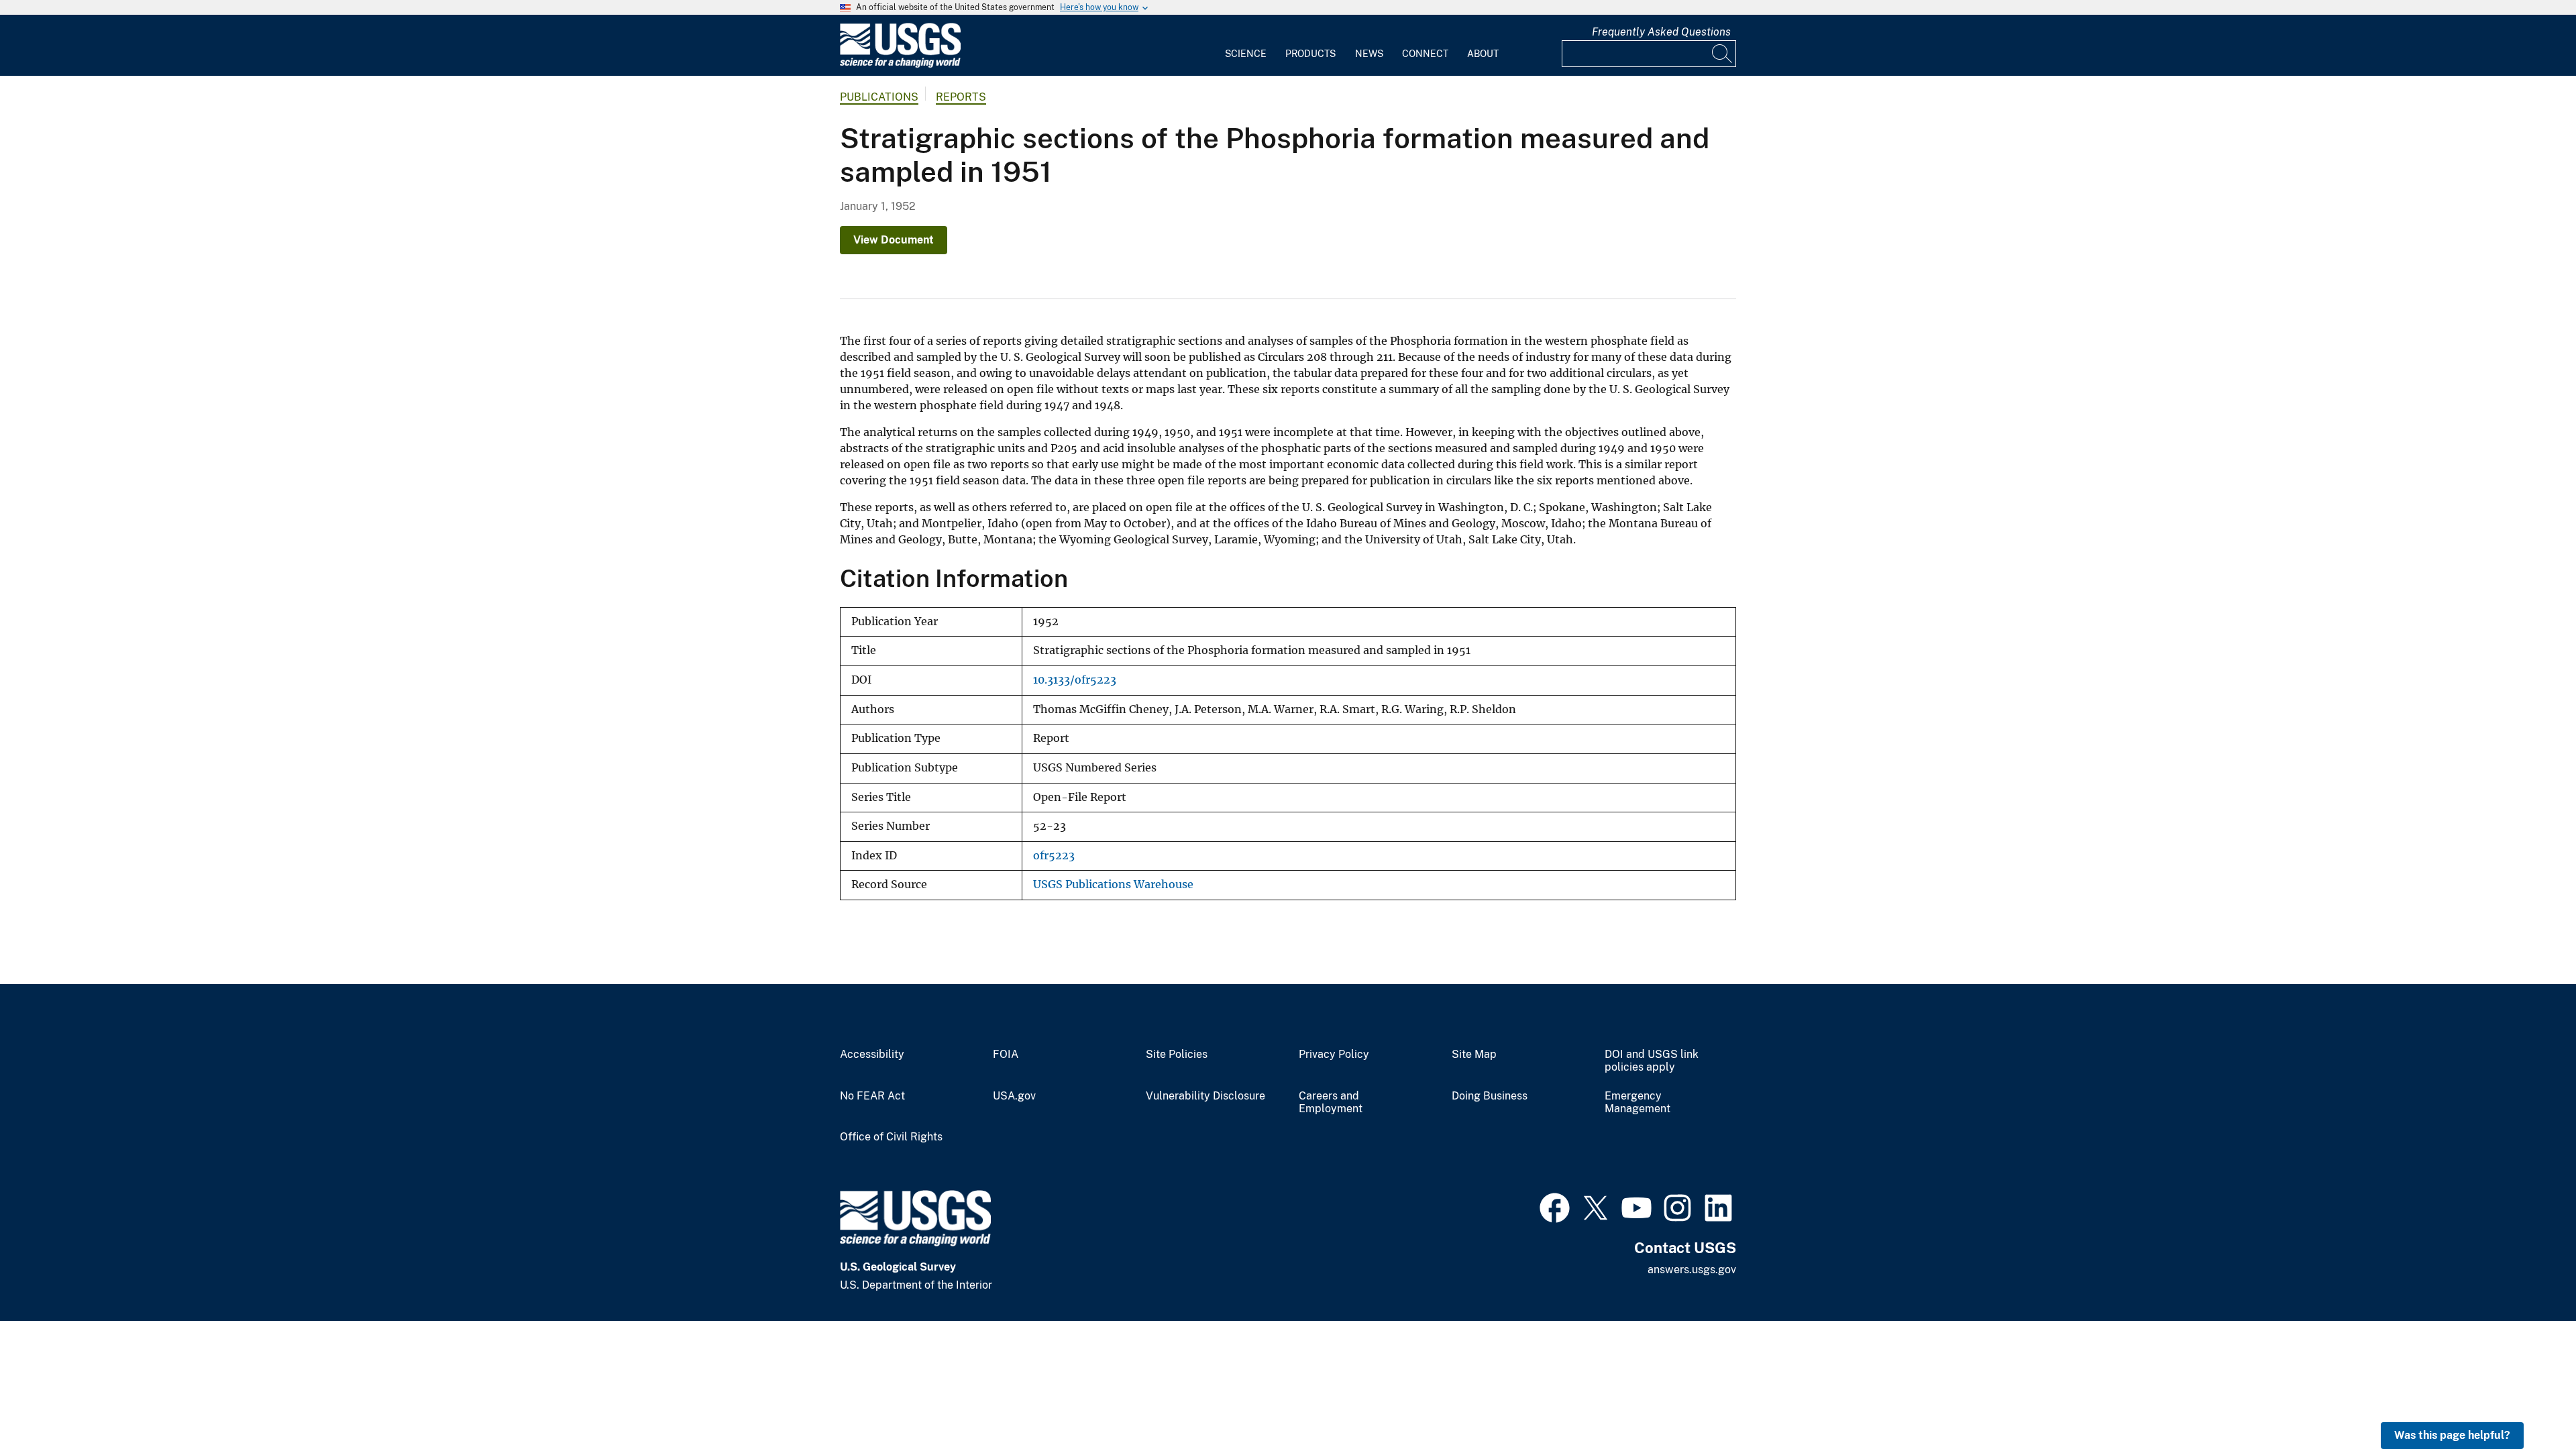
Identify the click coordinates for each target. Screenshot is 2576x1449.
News (1369, 54)
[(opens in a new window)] (1555, 1206)
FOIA (1006, 1055)
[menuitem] (1246, 46)
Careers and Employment (1331, 1103)
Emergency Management (1638, 1103)
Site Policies (1177, 1055)
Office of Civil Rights (891, 1137)
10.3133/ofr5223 (1075, 680)
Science (1246, 54)
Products (1310, 54)
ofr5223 (1054, 856)
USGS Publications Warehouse (1113, 884)
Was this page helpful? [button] (2452, 1435)
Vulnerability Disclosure (1205, 1096)
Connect (1425, 54)
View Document (894, 240)
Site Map (1474, 1055)
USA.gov (1014, 1096)
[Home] (900, 65)
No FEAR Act (872, 1096)
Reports (961, 97)
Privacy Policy (1334, 1055)
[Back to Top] (2527, 1400)
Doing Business (1490, 1096)
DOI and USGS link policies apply (1652, 1061)
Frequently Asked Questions (1661, 32)
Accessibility (872, 1055)
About (1483, 54)
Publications (879, 97)
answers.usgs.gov (1692, 1270)
